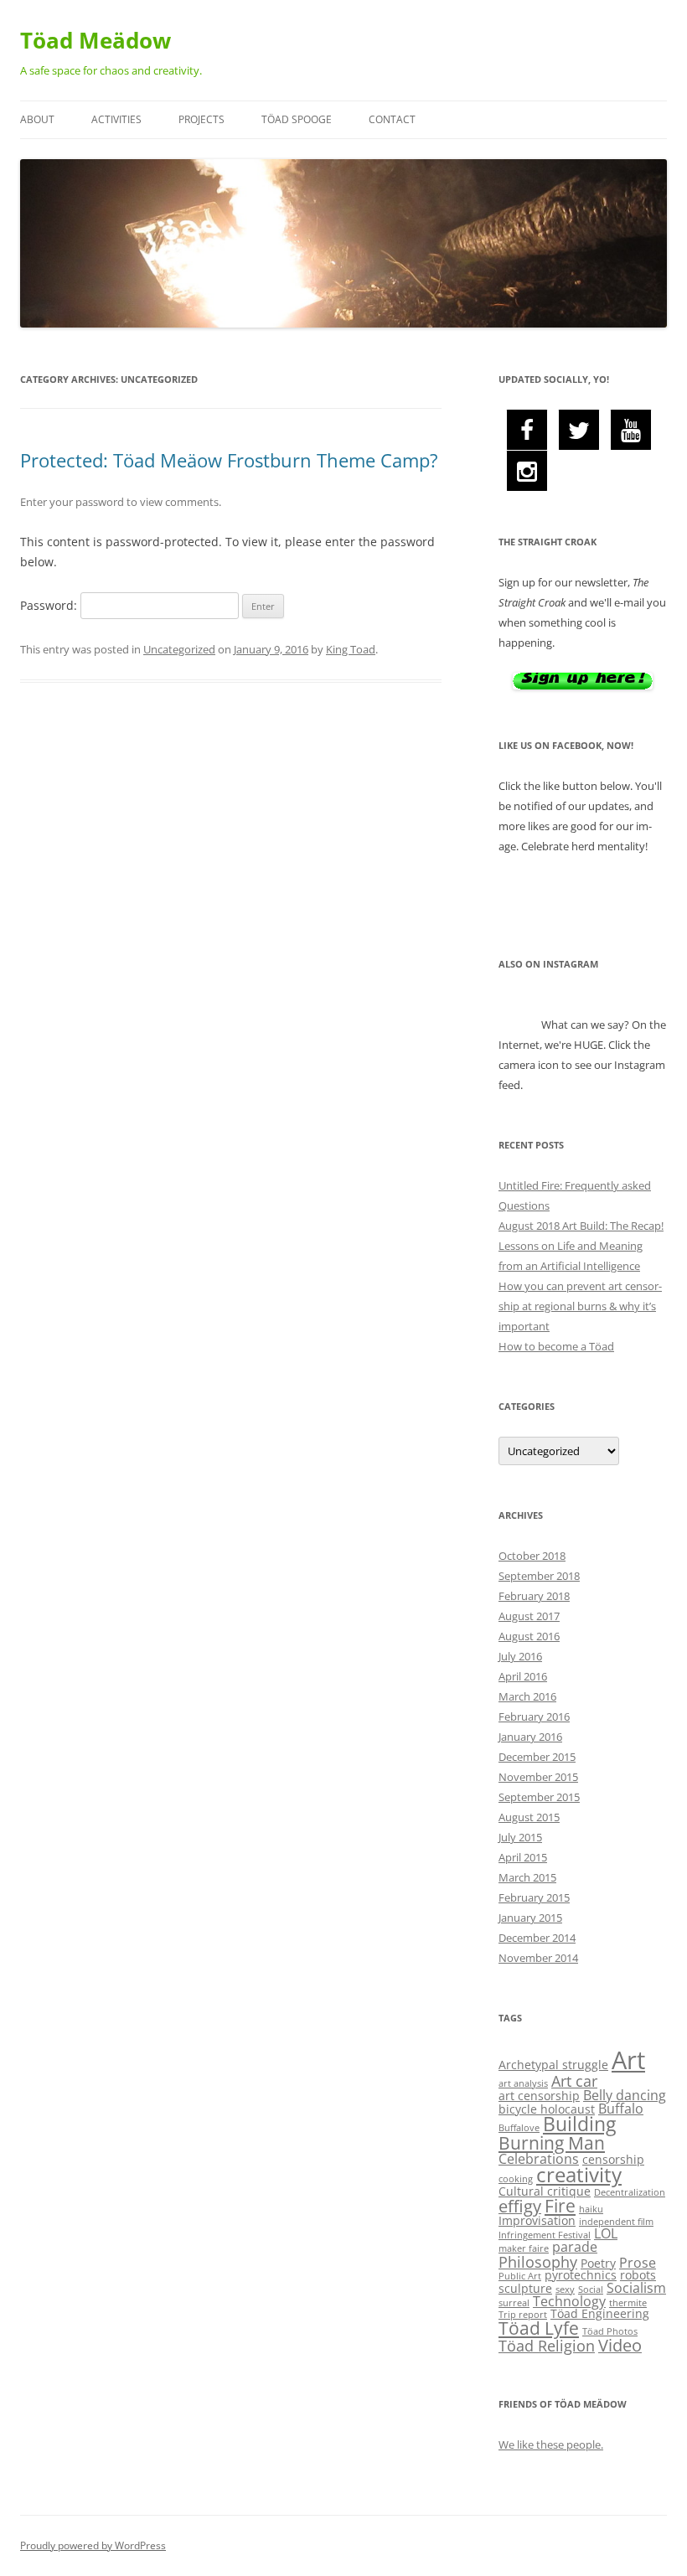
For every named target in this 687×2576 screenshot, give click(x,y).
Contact (392, 119)
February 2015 (534, 1897)
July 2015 (520, 1837)
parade (575, 2247)
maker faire (524, 2248)
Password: (50, 605)
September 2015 (539, 1797)
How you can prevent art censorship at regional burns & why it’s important (580, 1306)
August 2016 (529, 1636)
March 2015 (527, 1877)
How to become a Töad (556, 1346)
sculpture (525, 2288)
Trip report (523, 2315)
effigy (520, 2206)
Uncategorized (179, 649)
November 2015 (538, 1777)
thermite (628, 2303)
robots (638, 2275)
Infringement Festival (545, 2235)
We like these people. (551, 2444)
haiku (591, 2209)
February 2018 (534, 1596)
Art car (574, 2081)
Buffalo (621, 2109)
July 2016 (520, 1656)
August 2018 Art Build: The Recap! (581, 1226)
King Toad (351, 649)
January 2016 (530, 1737)
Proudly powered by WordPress (93, 2545)
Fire (560, 2206)
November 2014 (538, 1958)
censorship (613, 2159)
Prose (638, 2263)
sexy (565, 2289)
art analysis (523, 2083)
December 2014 (537, 1938)
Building (579, 2124)
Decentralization (630, 2192)
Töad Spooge (297, 119)
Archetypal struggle (553, 2065)
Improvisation (537, 2220)
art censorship (539, 2096)
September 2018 (539, 1576)
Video (620, 2345)
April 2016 (523, 1676)
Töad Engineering (600, 2313)
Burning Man (552, 2143)
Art (628, 2060)
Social (591, 2289)
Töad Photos (610, 2331)
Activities (116, 119)
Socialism (636, 2288)
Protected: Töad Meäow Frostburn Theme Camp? (229, 460)
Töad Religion (547, 2346)
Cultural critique (545, 2191)
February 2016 (534, 1716)
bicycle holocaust (547, 2109)
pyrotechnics (581, 2275)
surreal (514, 2303)
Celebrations (539, 2159)
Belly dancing (625, 2095)
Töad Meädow (96, 40)
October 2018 (532, 1556)
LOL (606, 2233)
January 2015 (530, 1918)
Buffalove (519, 2128)
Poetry (598, 2263)
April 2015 (523, 1857)
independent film (616, 2222)
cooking (516, 2179)
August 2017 (529, 1616)
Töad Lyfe (539, 2328)
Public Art (520, 2276)
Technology (569, 2301)
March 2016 (527, 1696)
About (37, 119)
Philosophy (538, 2262)
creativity (579, 2175)
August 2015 (529, 1817)
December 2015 (537, 1757)
